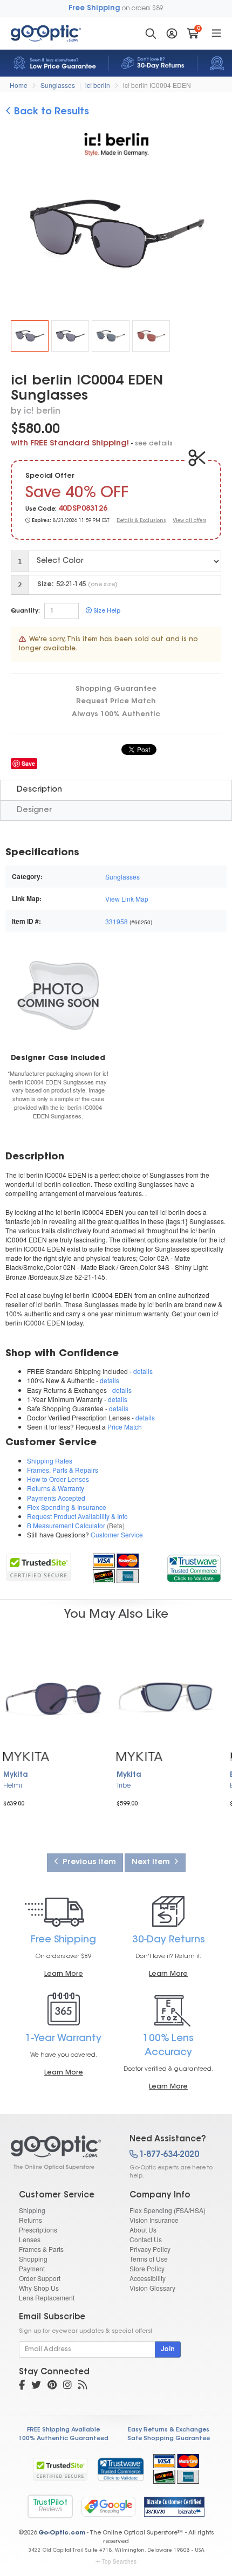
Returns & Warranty (56, 1488)
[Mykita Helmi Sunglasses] (54, 1698)
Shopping (33, 2259)
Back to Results (50, 112)
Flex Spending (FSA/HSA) (168, 2210)
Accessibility (148, 2278)
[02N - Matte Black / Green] (111, 336)
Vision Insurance (154, 2220)
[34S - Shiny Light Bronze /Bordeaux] (151, 336)
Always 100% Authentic (116, 714)
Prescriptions (38, 2230)
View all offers (189, 521)
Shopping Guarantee (116, 689)
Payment (32, 2268)
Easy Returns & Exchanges (169, 2430)
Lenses (30, 2239)
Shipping (32, 2210)
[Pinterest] (52, 2386)
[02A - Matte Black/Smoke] (70, 336)
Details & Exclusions (141, 521)
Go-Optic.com (62, 2533)
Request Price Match (116, 701)
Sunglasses (58, 85)
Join (168, 2350)
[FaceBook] (22, 2386)
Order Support (40, 2278)
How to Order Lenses (58, 1479)
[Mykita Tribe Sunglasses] (167, 1698)
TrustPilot (50, 2506)
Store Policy (147, 2268)
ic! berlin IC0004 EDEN (157, 85)
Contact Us (146, 2239)
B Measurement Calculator (66, 1525)
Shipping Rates (50, 1461)
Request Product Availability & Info (77, 1516)
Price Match (125, 1427)
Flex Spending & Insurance (67, 1507)
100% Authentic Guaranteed (63, 2439)
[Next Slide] (214, 235)
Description (39, 790)
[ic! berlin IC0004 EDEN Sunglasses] (30, 336)
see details (154, 444)
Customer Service (117, 1534)
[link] (193, 1567)
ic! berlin (98, 85)
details (143, 1371)
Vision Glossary (152, 2288)
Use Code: (41, 509)
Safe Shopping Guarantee (169, 2439)
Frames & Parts (41, 2249)
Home (19, 85)
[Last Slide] (18, 235)
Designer (34, 810)
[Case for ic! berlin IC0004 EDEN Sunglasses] (58, 995)
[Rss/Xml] (83, 2386)
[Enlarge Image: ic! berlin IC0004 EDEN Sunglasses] (121, 236)
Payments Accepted (56, 1498)
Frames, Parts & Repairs (63, 1470)
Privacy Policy (150, 2249)
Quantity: (25, 611)
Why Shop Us (39, 2288)
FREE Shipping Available (63, 2430)
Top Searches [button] (119, 2561)
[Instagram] (67, 2386)
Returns (30, 2220)
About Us (143, 2230)
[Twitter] (36, 2386)
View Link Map (127, 899)
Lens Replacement (47, 2297)
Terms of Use (149, 2259)
